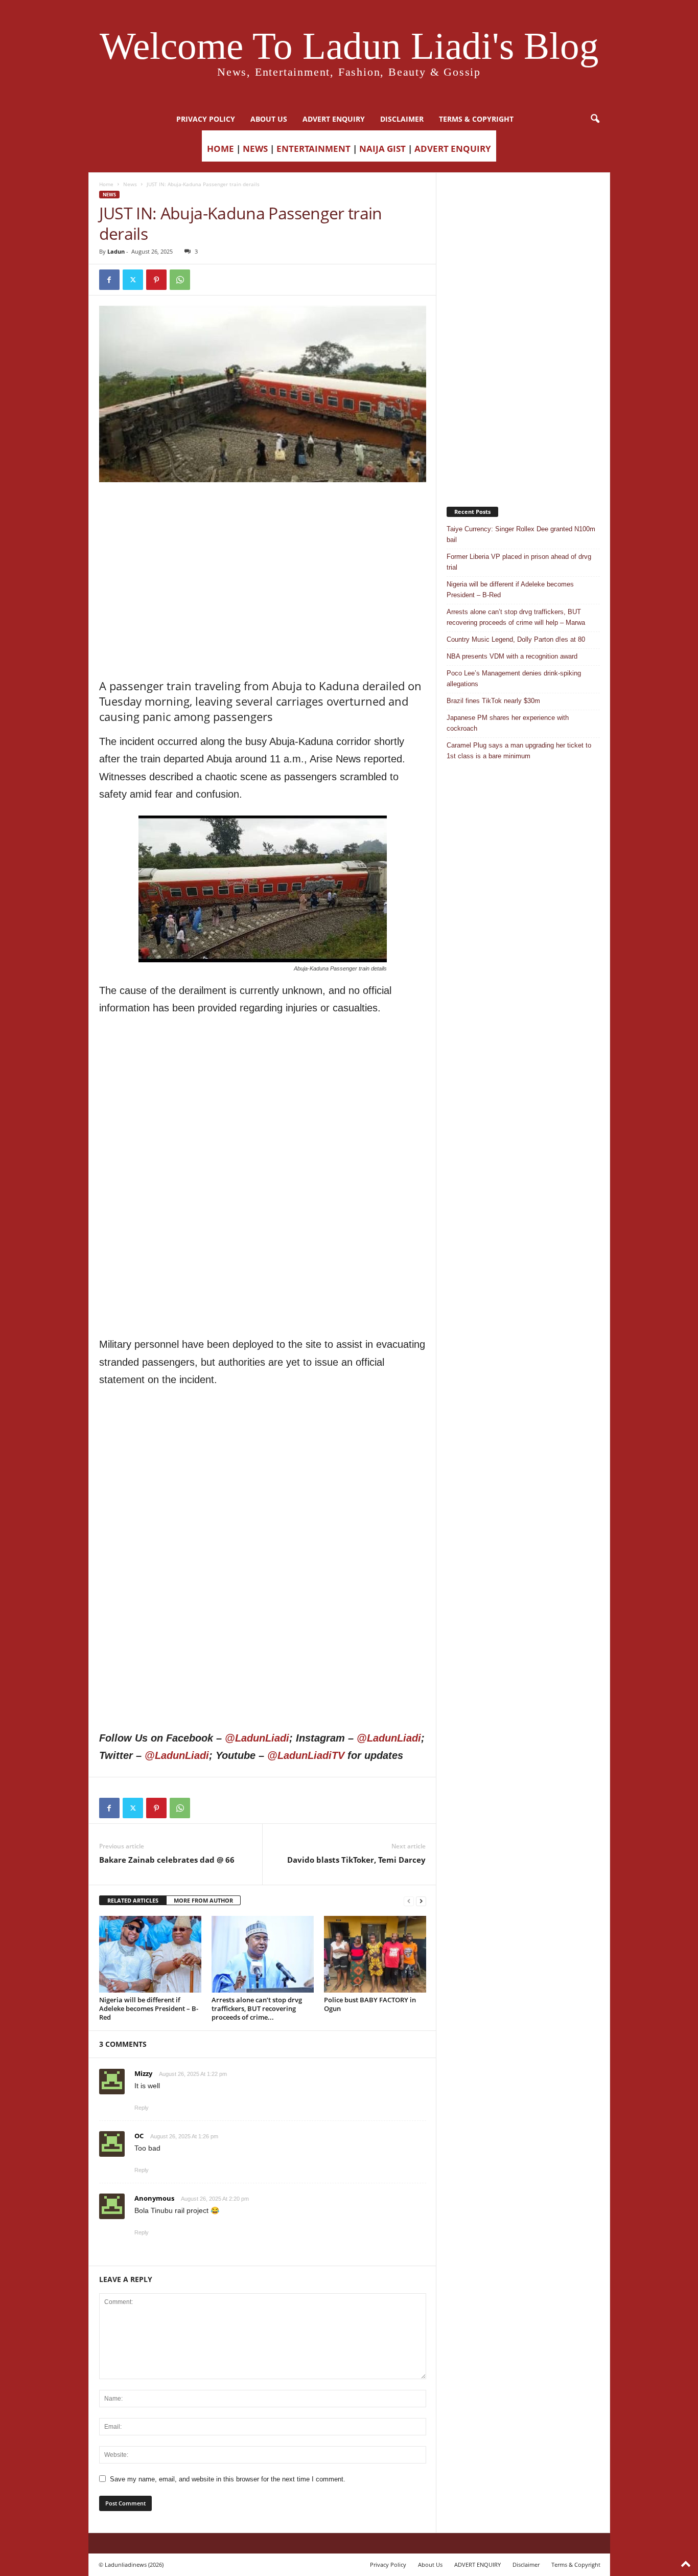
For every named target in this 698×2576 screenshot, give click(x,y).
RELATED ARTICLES (133, 1900)
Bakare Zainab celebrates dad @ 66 (167, 1860)
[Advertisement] (263, 508)
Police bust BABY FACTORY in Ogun (370, 2004)
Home (106, 184)
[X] (133, 280)
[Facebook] (109, 280)
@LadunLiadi (257, 1738)
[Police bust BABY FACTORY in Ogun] (375, 1954)
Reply (142, 2108)
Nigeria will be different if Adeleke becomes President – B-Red (149, 2008)
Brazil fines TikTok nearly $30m (493, 701)
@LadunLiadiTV (306, 1755)
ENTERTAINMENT (313, 149)
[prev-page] (409, 1901)
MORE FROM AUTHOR (203, 1900)
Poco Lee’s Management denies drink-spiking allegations (514, 679)
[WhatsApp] (180, 280)
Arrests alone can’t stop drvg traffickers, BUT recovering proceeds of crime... (257, 2008)
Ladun (116, 251)
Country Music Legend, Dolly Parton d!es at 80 (516, 639)
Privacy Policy (206, 119)
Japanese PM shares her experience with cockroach (508, 723)
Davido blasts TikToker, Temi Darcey (356, 1860)
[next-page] (421, 1901)
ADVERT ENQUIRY (334, 119)
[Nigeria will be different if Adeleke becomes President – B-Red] (150, 1954)
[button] (595, 119)
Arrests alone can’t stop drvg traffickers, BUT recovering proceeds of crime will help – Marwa (516, 617)
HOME (220, 149)
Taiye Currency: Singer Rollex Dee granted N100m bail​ (521, 534)
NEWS (255, 149)
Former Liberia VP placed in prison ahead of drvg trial (519, 562)
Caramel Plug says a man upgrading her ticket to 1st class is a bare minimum (519, 751)
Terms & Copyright (476, 119)
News (130, 184)
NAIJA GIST (382, 149)
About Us (269, 119)
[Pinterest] (156, 280)
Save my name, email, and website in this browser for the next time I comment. (228, 2479)
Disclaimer (402, 119)
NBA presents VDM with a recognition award (512, 656)
